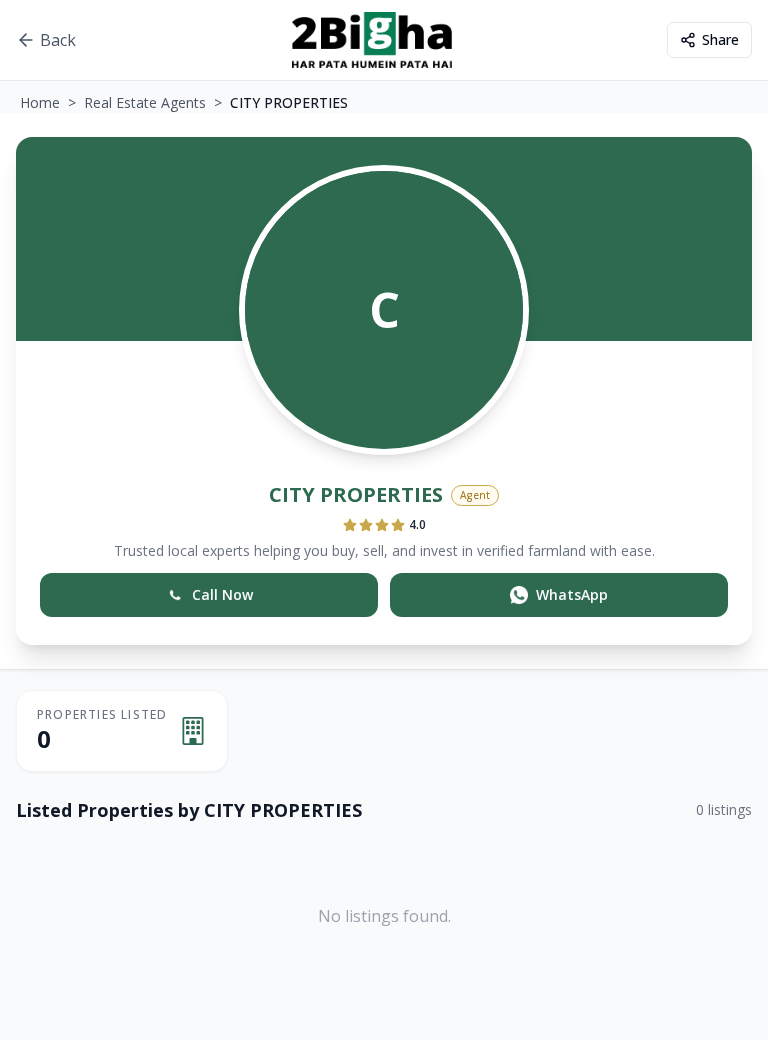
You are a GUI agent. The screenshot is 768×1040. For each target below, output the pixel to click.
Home (40, 102)
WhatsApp (572, 594)
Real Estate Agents (145, 102)
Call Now (222, 594)
